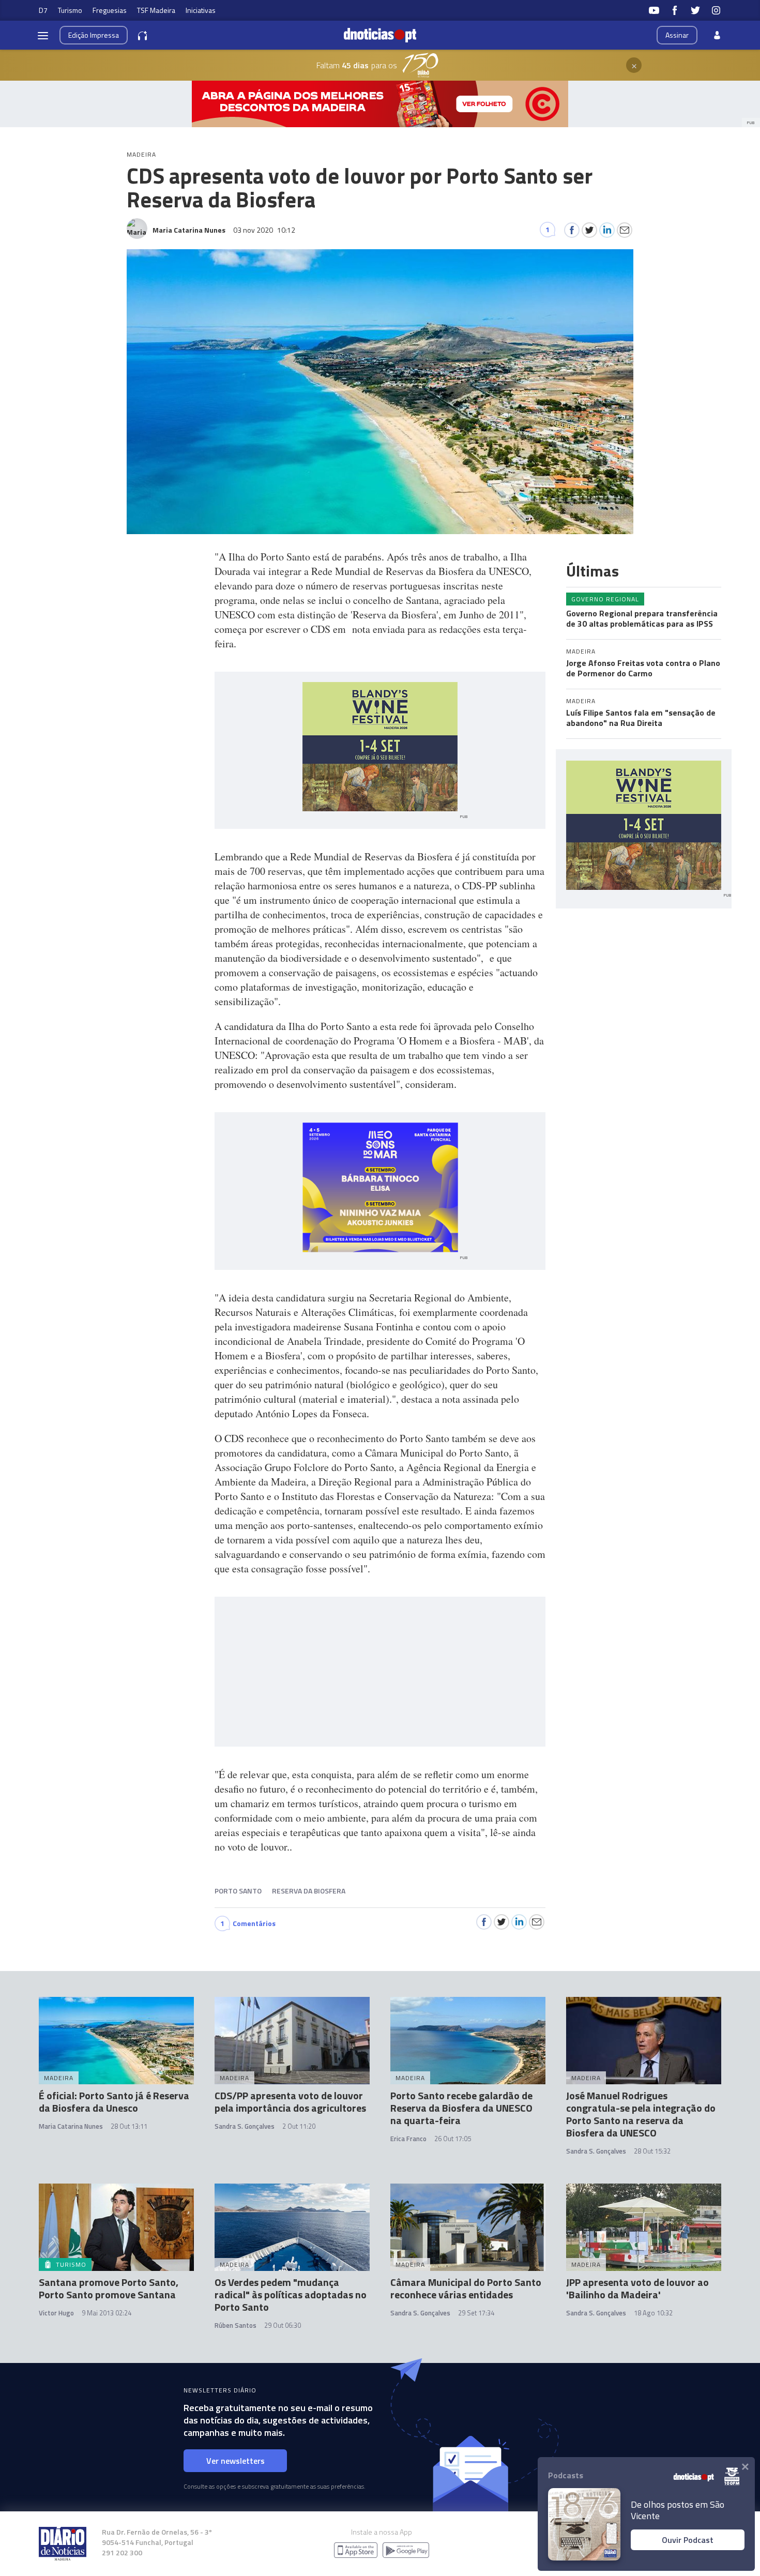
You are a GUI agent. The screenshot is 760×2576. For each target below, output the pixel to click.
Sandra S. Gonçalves (245, 2126)
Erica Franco (408, 2139)
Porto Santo (238, 1891)
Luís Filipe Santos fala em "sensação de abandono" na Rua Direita (641, 718)
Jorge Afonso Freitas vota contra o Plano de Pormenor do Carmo (643, 668)
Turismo (70, 10)
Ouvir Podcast (688, 2540)
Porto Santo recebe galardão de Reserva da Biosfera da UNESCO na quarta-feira (461, 2108)
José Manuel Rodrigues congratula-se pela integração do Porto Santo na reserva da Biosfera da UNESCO (641, 2114)
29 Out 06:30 (283, 2325)
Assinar (677, 35)
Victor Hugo (56, 2313)
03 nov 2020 (264, 230)
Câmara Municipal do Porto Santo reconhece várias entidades (466, 2288)
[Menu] (43, 35)
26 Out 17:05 (453, 2139)
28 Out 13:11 (129, 2126)
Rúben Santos (235, 2325)
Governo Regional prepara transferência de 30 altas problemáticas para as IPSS (642, 618)
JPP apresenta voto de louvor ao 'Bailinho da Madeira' (637, 2288)
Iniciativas (201, 10)
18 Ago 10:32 (653, 2313)
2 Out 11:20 (299, 2126)
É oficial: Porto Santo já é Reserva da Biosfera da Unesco (114, 2102)
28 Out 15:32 (652, 2151)
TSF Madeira (156, 10)
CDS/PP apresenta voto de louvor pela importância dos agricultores (290, 2102)
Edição (94, 35)
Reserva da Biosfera (309, 1891)
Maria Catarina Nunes (71, 2126)
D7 (43, 10)
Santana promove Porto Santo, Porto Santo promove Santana (109, 2288)
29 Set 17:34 (476, 2313)
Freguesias (110, 10)
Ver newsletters (235, 2461)
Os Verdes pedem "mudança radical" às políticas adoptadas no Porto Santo (291, 2294)
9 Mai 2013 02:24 (107, 2313)
